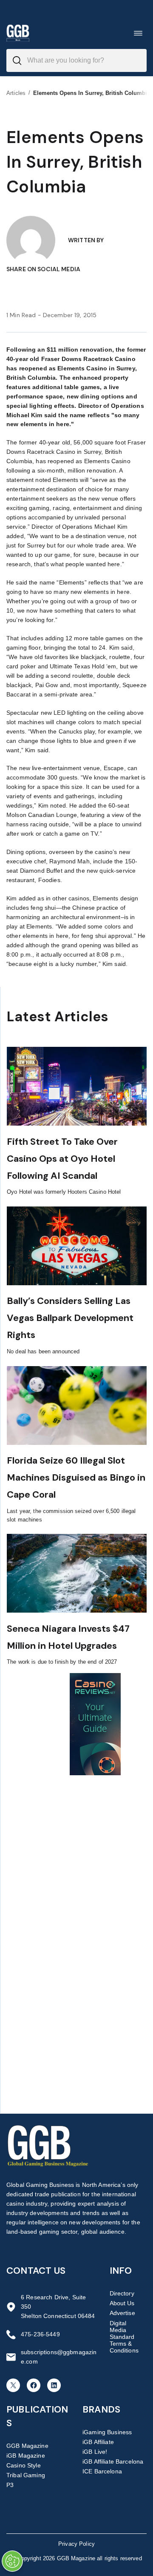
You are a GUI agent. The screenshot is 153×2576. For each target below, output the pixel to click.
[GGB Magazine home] (18, 33)
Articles (16, 93)
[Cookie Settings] (12, 2561)
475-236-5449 (40, 2334)
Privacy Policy (76, 2544)
